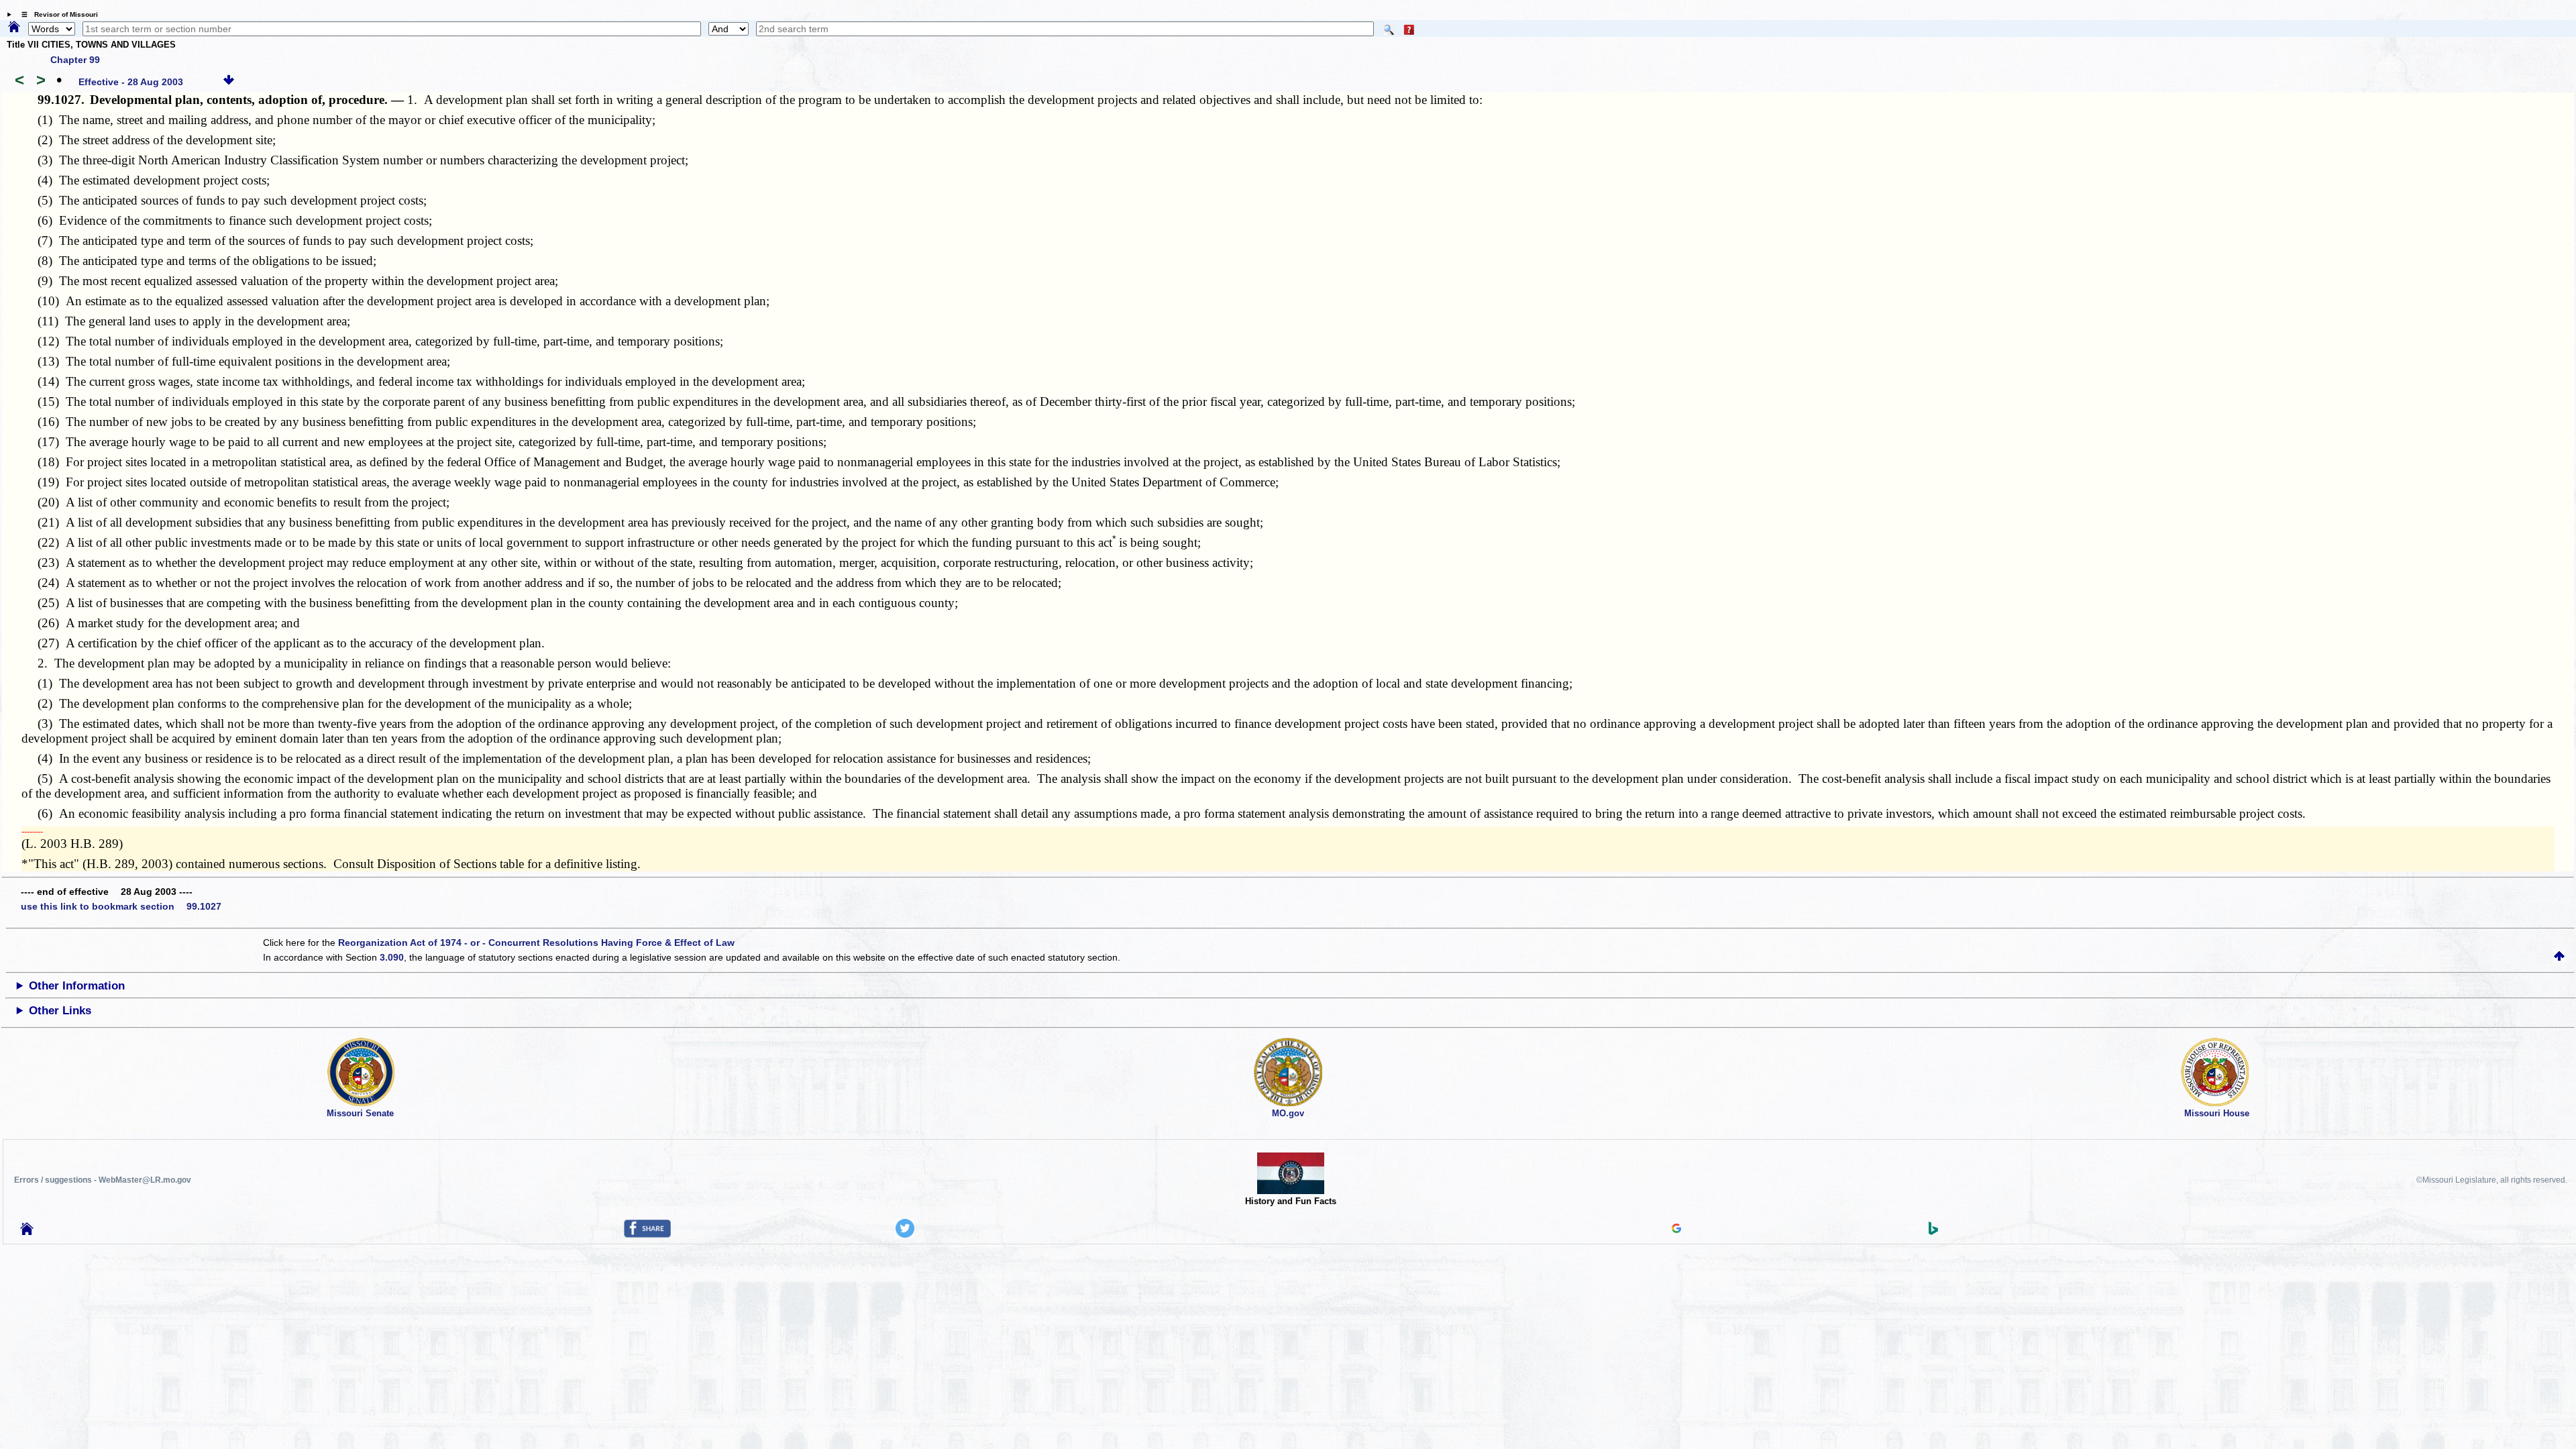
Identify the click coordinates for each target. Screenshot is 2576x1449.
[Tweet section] (905, 1234)
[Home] (14, 28)
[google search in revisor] (1676, 1230)
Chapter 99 (75, 60)
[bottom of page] (229, 82)
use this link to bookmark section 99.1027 (121, 906)
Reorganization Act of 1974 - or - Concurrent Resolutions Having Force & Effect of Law (536, 943)
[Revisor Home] (27, 1232)
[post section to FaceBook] (647, 1234)
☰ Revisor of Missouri (56, 14)
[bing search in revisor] (1933, 1232)
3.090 (392, 957)
